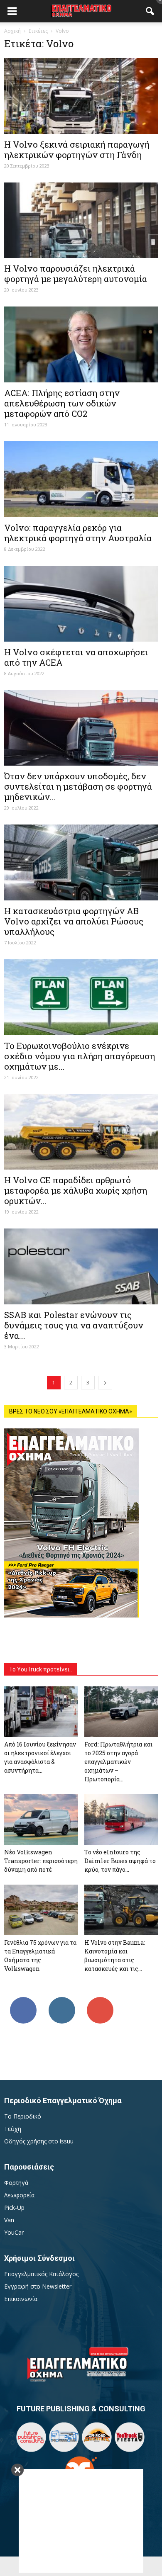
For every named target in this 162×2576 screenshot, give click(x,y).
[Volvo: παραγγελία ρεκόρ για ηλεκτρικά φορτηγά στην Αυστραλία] (81, 479)
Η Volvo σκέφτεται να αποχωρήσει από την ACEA (76, 657)
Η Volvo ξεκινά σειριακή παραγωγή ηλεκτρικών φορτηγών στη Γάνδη (77, 150)
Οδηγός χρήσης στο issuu (39, 2141)
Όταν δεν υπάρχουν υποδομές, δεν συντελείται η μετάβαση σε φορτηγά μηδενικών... (78, 786)
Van (9, 2220)
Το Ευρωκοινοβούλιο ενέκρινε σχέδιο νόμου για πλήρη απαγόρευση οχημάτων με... (80, 1056)
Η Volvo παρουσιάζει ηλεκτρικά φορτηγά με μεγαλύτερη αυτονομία (76, 274)
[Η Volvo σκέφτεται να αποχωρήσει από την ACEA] (81, 604)
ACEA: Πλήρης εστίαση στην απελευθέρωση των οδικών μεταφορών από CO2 (62, 403)
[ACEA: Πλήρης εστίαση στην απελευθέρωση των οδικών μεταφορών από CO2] (81, 344)
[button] (150, 11)
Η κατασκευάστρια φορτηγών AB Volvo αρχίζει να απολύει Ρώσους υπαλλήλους (74, 921)
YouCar (14, 2232)
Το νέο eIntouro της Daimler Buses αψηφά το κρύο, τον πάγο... (120, 1861)
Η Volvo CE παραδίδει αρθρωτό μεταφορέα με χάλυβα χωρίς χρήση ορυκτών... (76, 1190)
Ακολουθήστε (62, 2000)
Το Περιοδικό (23, 2116)
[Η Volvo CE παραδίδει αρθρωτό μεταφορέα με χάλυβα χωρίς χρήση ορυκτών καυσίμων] (81, 1132)
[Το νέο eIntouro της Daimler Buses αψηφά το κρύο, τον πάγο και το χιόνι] (121, 1819)
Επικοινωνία (21, 2299)
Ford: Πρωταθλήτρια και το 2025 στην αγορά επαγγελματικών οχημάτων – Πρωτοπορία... (118, 1762)
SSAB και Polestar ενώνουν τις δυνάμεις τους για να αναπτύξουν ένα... (74, 1325)
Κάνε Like (23, 2000)
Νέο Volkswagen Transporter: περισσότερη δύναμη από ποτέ (41, 1861)
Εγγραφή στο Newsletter (38, 2286)
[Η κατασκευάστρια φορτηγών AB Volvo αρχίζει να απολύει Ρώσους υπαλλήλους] (81, 862)
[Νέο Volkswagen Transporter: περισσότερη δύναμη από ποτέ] (41, 1819)
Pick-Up (14, 2207)
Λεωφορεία (19, 2195)
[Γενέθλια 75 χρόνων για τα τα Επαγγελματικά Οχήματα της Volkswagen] (41, 1910)
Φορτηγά (16, 2183)
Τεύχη (13, 2129)
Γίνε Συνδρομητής (101, 2003)
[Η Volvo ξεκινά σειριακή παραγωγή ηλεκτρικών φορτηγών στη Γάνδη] (81, 96)
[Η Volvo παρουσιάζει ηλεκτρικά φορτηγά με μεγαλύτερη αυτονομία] (81, 220)
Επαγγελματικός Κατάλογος (41, 2274)
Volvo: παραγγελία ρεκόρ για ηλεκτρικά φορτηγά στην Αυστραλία (78, 533)
